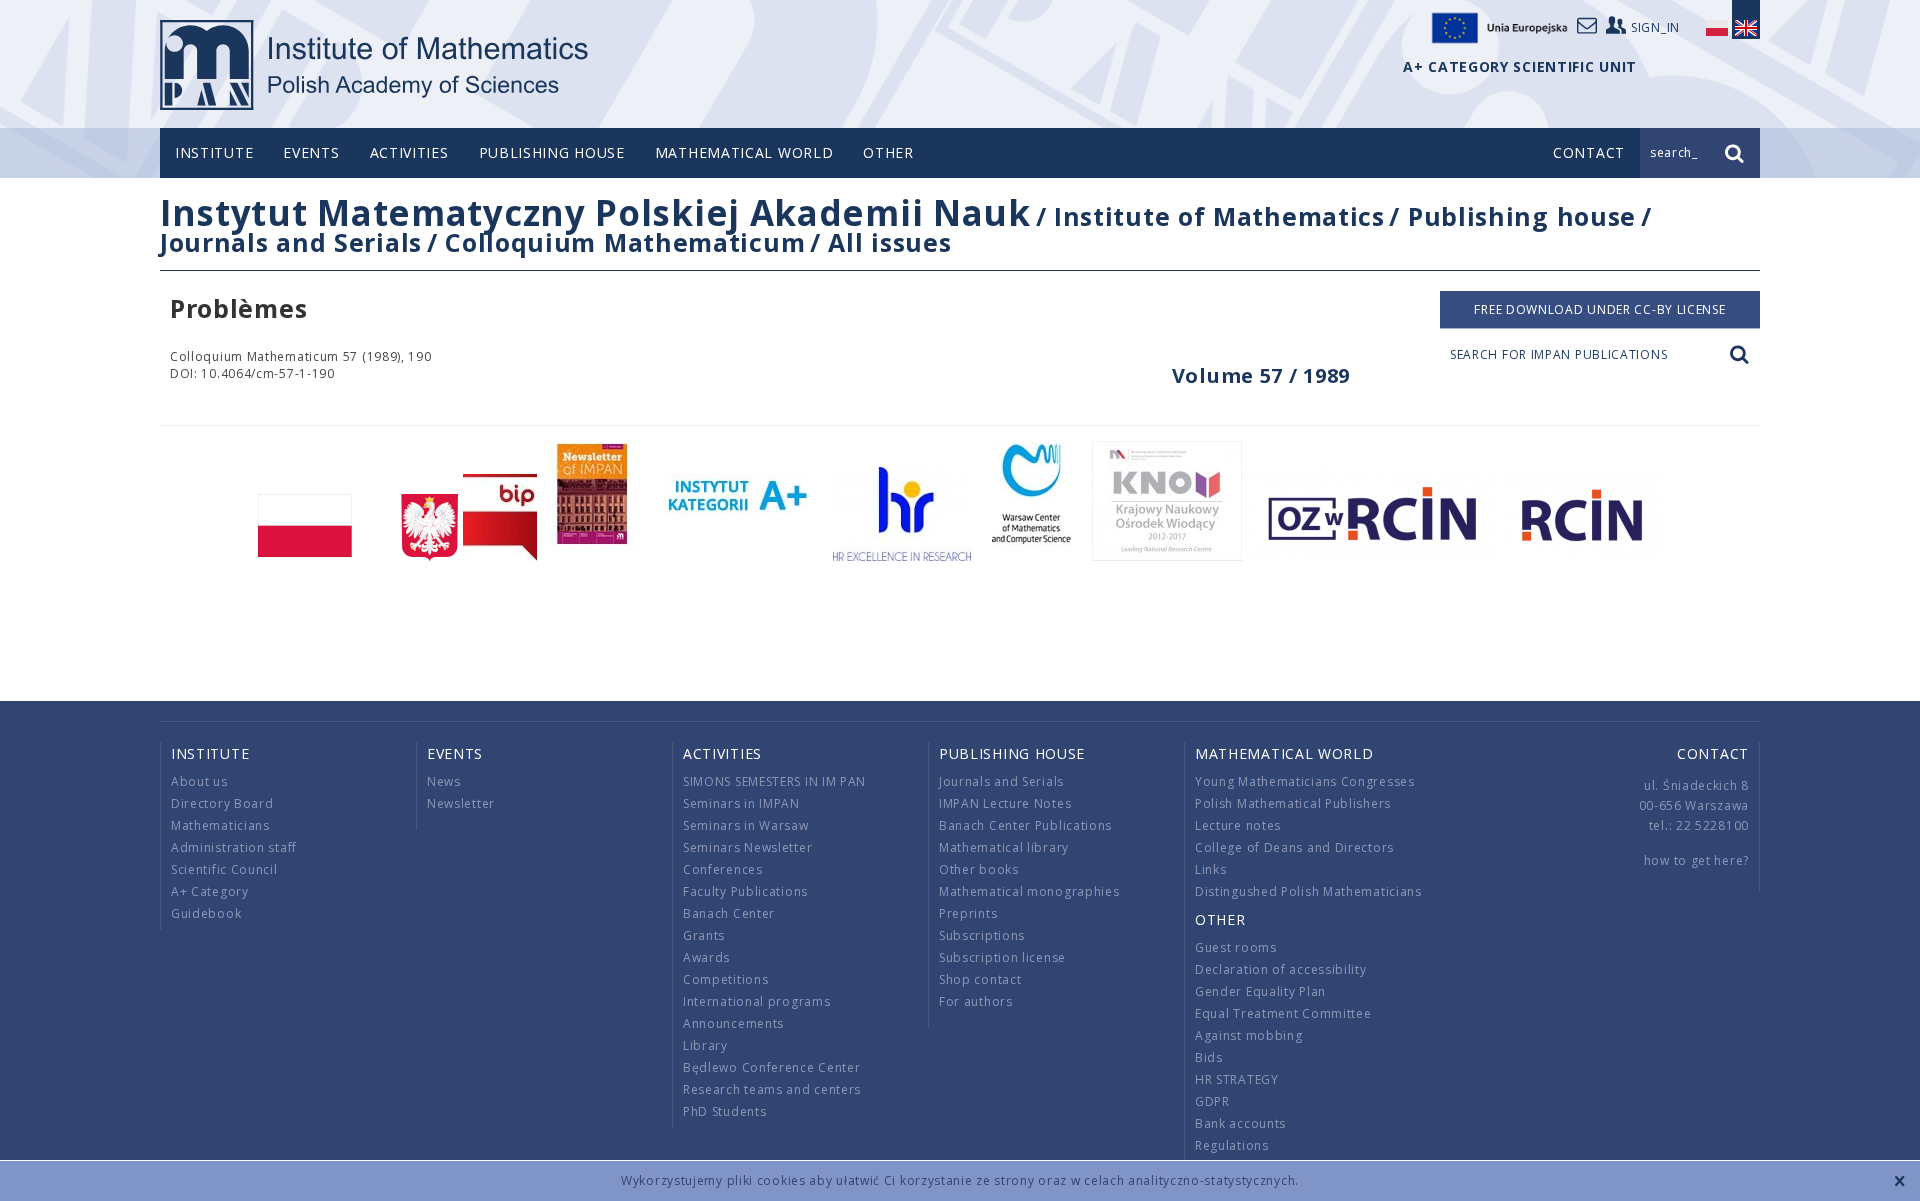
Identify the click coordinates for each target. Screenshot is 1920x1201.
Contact (1713, 753)
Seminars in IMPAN (741, 803)
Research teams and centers (772, 1089)
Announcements (733, 1023)
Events (311, 152)
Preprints (968, 913)
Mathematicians (220, 825)
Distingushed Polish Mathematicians (1308, 891)
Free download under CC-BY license (1599, 309)
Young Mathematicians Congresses (1305, 781)
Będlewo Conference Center (772, 1067)
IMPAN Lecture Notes (1005, 803)
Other (888, 152)
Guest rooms (1236, 947)
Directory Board (222, 803)
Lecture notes (1238, 825)
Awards (706, 957)
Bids (1209, 1057)
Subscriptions (982, 935)
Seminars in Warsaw (746, 825)
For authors (976, 1001)
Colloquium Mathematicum (625, 242)
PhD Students (724, 1111)
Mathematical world (744, 152)
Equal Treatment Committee (1283, 1013)
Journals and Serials (291, 242)
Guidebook (206, 913)
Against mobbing (1249, 1035)
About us (199, 781)
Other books (979, 869)
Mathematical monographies (1029, 891)
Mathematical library (1004, 847)
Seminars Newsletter (747, 847)
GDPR (1212, 1101)
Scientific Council (224, 869)
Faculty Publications (745, 891)
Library (705, 1045)
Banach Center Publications (1025, 825)
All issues (889, 242)
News (444, 781)
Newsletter (461, 803)
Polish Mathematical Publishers (1293, 803)
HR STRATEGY (1237, 1079)
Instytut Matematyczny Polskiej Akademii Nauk (595, 212)
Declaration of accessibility (1281, 969)
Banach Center (729, 913)
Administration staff (234, 847)
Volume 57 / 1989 (1261, 375)
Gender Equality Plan (1260, 991)
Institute (214, 152)
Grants (704, 935)
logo (375, 65)
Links (1211, 869)
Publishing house (552, 152)
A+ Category (210, 891)
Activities (409, 152)
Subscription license (1002, 957)
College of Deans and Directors (1294, 847)
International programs (756, 1001)
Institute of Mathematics (1219, 216)
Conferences (723, 869)
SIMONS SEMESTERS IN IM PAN (774, 781)
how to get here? (1696, 860)
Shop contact (980, 979)
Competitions (725, 979)
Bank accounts (1240, 1123)
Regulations (1232, 1145)
